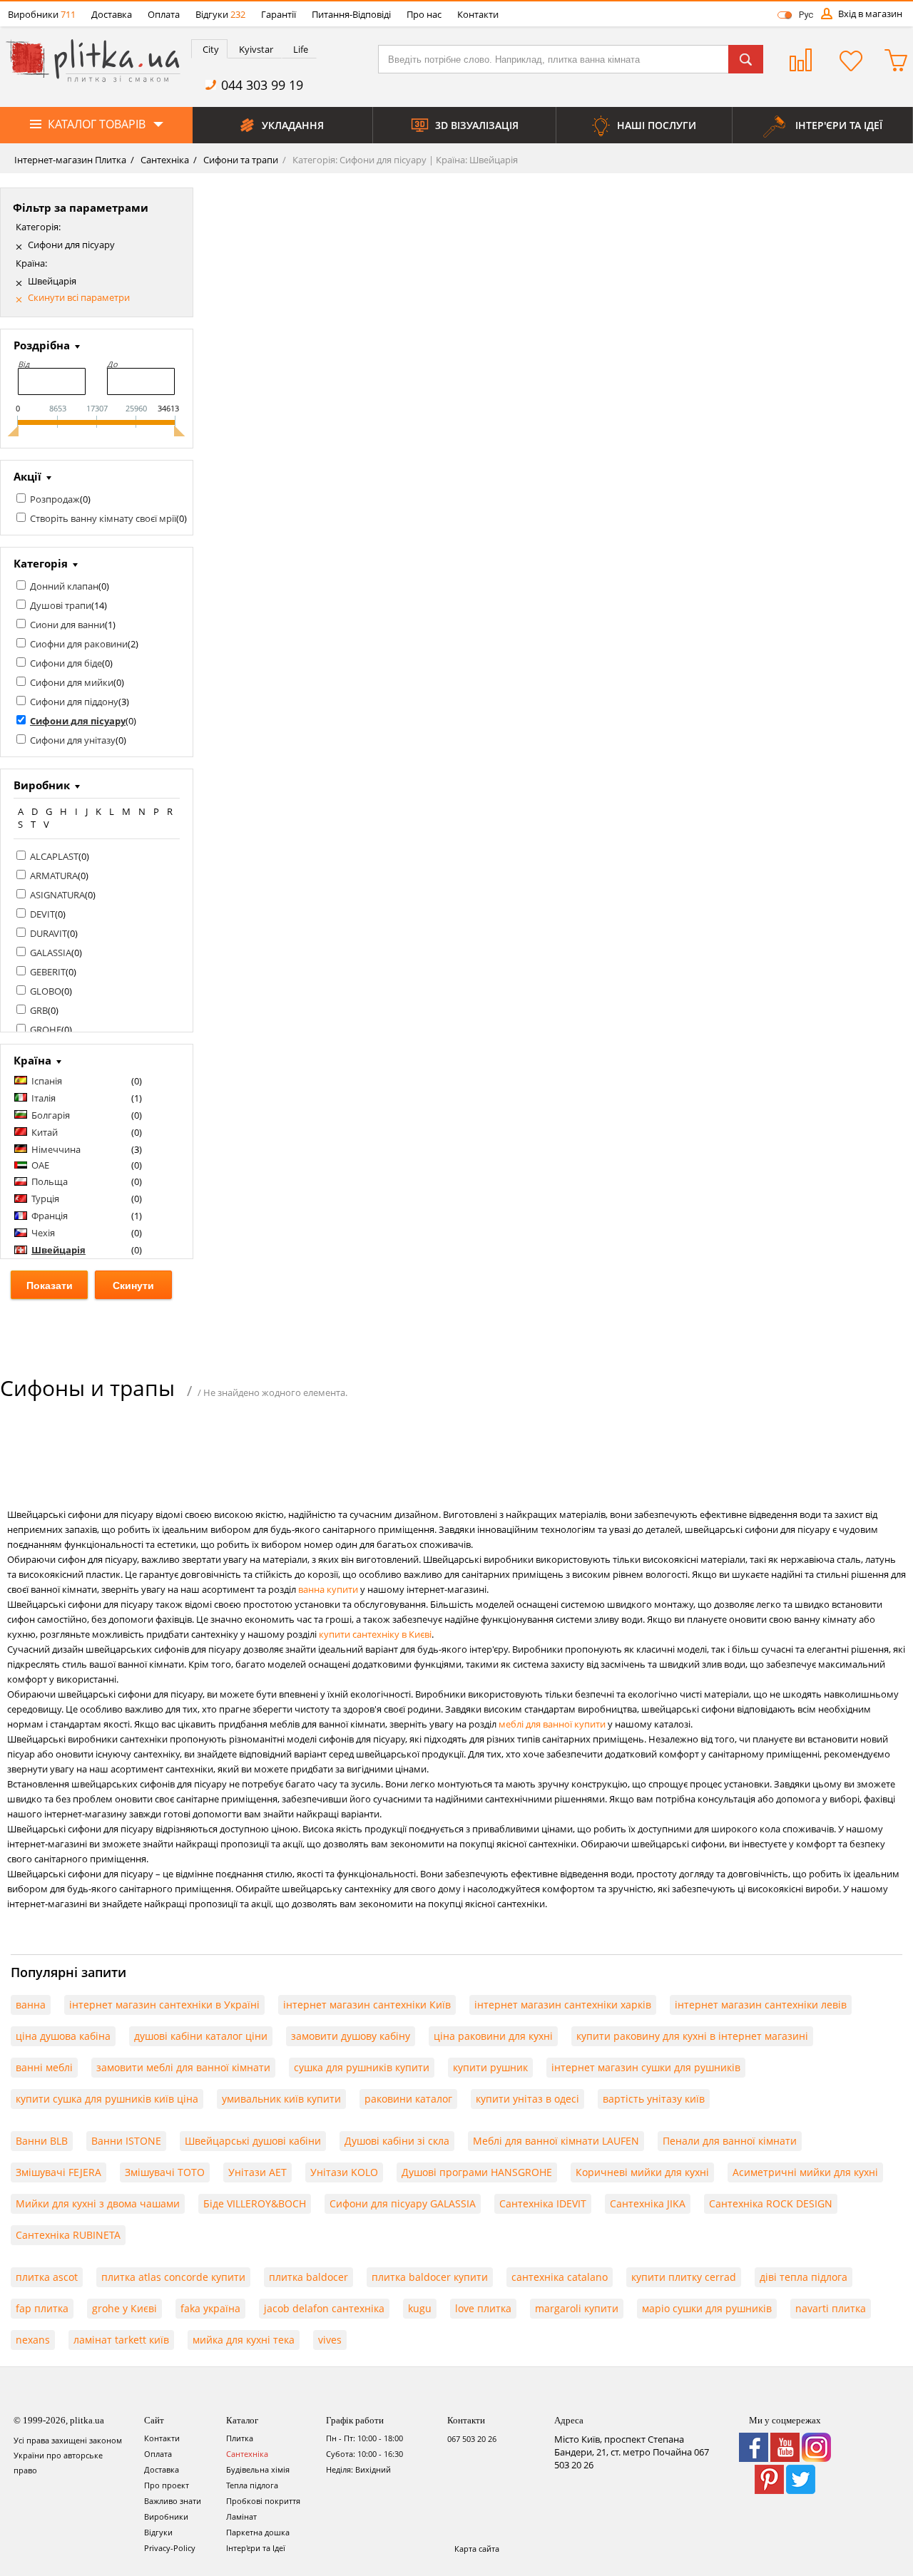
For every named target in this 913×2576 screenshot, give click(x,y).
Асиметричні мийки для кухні (805, 2172)
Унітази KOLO (344, 2172)
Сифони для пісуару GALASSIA (403, 2203)
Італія (44, 1098)
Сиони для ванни (67, 625)
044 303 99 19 (262, 85)
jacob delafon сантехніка (324, 2308)
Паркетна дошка (258, 2532)
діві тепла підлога (804, 2277)
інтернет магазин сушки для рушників (646, 2067)
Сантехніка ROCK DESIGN (771, 2203)
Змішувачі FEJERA (58, 2172)
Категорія (41, 563)
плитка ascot (47, 2277)
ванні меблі (44, 2067)
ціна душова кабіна (63, 2036)
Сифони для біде (66, 663)
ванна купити (328, 1589)
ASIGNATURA (57, 895)
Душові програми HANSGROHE (477, 2172)
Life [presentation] (301, 49)
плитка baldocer (308, 2277)
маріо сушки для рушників (707, 2308)
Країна (32, 1060)
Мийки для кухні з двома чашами (98, 2203)
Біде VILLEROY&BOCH (255, 2203)
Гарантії (279, 14)
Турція (45, 1199)
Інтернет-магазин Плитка (70, 160)
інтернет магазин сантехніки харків (563, 2005)
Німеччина (56, 1149)
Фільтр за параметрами (81, 207)
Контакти (478, 14)
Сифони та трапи (240, 160)
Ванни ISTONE (126, 2141)
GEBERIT (48, 972)
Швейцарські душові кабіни (253, 2141)
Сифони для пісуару (71, 245)
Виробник (42, 785)
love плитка (483, 2308)
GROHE (46, 1030)
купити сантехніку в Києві (375, 1634)
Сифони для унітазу (73, 740)
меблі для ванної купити (552, 1724)
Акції (27, 476)
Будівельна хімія (258, 2469)
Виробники (42, 14)
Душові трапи (61, 605)
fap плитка (42, 2308)
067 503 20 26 (472, 2439)
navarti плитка (831, 2308)
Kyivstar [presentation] (256, 49)
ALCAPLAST (54, 856)
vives (330, 2340)
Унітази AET (257, 2172)
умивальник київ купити (281, 2099)
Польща (50, 1181)
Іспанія (47, 1081)
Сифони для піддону (74, 702)
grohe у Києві (124, 2308)
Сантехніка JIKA (648, 2203)
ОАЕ (40, 1165)
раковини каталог (408, 2099)
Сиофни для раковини (79, 644)
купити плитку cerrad (684, 2277)
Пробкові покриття (263, 2501)
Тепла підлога (252, 2485)
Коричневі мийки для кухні (642, 2172)
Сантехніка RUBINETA (68, 2235)
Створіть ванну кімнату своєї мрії (103, 518)
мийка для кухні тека (244, 2340)
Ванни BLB (42, 2141)
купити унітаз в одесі (527, 2099)
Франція (50, 1216)
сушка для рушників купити (362, 2067)
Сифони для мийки (72, 682)
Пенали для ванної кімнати (730, 2141)
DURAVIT (49, 933)
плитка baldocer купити (430, 2277)
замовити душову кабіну (351, 2036)
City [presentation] (211, 49)
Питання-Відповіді (351, 14)
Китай (45, 1132)
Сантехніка (164, 160)
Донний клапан (64, 586)
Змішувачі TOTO (165, 2172)
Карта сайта (477, 2549)
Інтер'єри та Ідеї (256, 2548)
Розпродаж (55, 499)
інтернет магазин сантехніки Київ (367, 2005)
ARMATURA (54, 876)
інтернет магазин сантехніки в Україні (164, 2005)
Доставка (112, 14)
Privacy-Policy (170, 2548)
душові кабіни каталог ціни (201, 2036)
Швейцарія (52, 281)
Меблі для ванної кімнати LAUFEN (556, 2141)
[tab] (209, 49)
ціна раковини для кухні (493, 2036)
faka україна (210, 2308)
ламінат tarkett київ (121, 2340)
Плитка (240, 2438)
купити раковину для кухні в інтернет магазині (692, 2036)
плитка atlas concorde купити (173, 2277)
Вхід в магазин (870, 14)
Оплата (164, 14)
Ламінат (241, 2516)
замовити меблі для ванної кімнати (183, 2067)
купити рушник (490, 2067)
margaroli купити (577, 2308)
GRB (39, 1010)
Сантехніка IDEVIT (543, 2203)
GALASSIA (51, 953)
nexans (33, 2340)
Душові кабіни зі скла (397, 2141)
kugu (420, 2308)
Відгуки (220, 14)
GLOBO (46, 991)
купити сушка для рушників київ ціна (107, 2099)
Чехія (43, 1233)
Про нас (424, 14)
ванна (31, 2005)
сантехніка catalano (560, 2277)
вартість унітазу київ (654, 2099)
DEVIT (42, 914)
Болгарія (51, 1115)
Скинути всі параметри (79, 298)
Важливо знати (173, 2501)
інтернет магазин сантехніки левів (761, 2005)
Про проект (167, 2485)
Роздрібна (42, 345)
